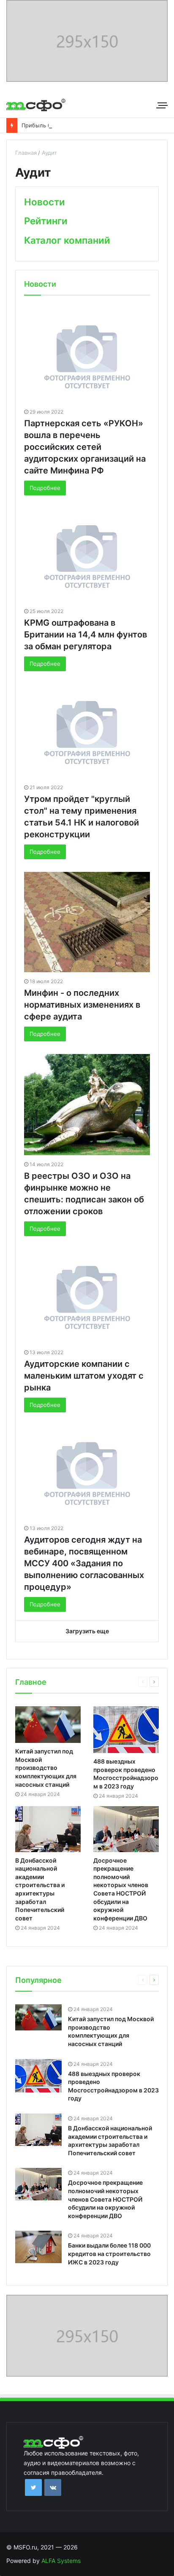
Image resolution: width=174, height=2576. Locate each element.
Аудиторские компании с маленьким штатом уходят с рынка (84, 1376)
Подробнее (45, 488)
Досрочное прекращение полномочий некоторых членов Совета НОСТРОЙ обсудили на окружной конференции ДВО (105, 2199)
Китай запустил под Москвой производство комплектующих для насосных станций (46, 1768)
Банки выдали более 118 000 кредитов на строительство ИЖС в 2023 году (109, 2253)
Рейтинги (46, 221)
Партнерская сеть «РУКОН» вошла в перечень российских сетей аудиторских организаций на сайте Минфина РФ (85, 447)
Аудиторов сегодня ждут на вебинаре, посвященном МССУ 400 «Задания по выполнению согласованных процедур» (84, 1563)
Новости (45, 202)
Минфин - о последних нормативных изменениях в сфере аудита (82, 1005)
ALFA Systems (61, 2561)
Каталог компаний (67, 240)
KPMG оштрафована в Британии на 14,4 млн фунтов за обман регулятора (86, 635)
